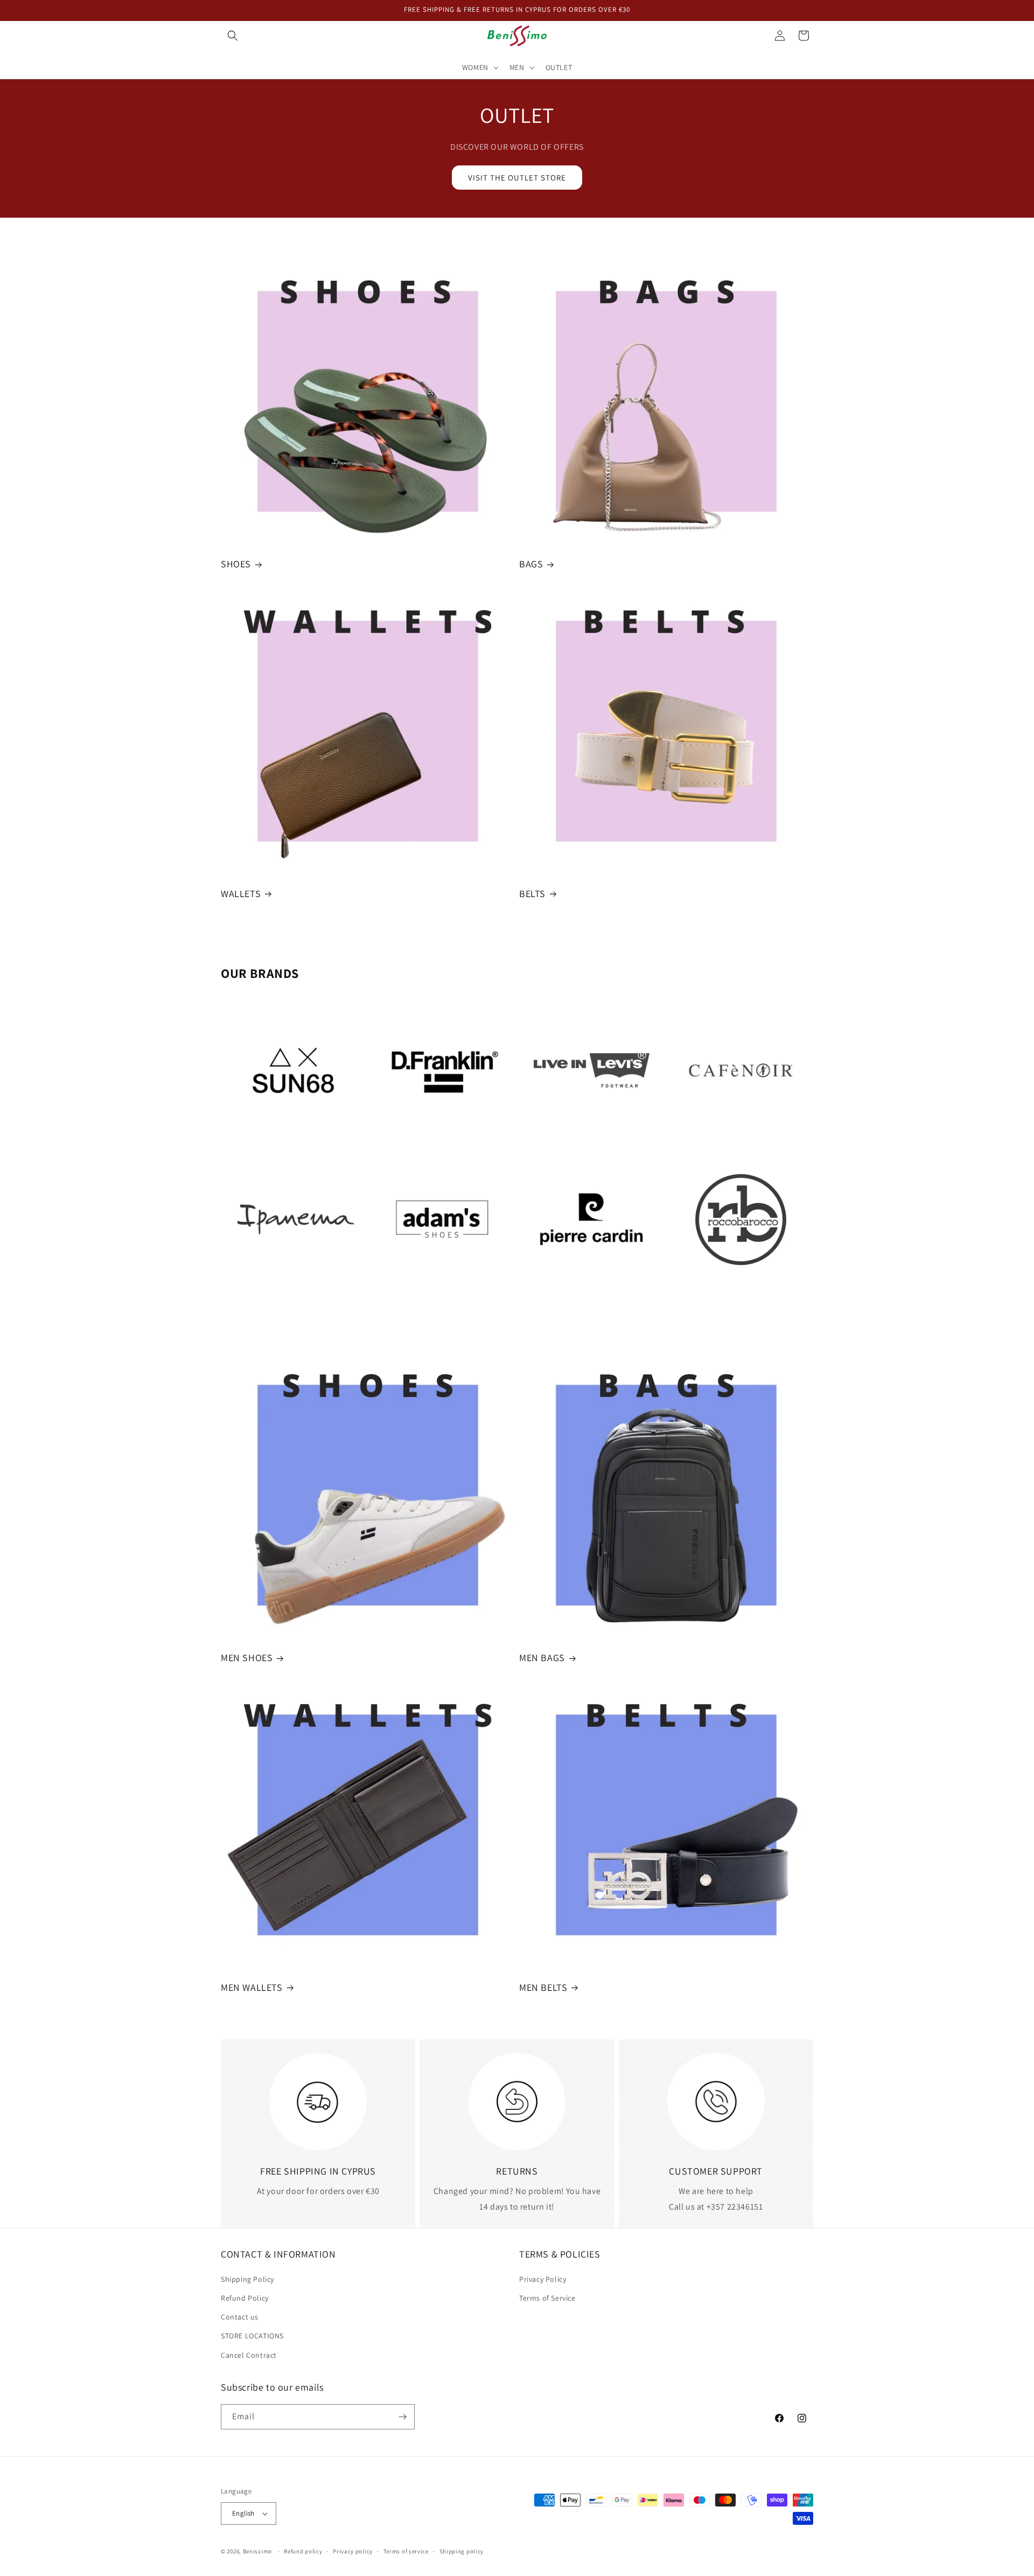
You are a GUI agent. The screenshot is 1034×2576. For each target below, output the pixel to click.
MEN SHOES (247, 1658)
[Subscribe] (402, 2417)
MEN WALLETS (252, 1987)
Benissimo (257, 2551)
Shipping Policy (247, 2279)
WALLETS (241, 894)
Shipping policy (462, 2551)
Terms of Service (547, 2298)
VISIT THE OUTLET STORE (517, 178)
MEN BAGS (542, 1658)
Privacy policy (353, 2551)
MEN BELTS (543, 1987)
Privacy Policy (543, 2279)
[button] (233, 36)
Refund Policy (245, 2298)
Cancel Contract (249, 2355)
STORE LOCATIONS (252, 2336)
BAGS (531, 564)
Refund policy (303, 2551)
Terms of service (406, 2551)
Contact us (240, 2317)
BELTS (532, 894)
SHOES (236, 564)
